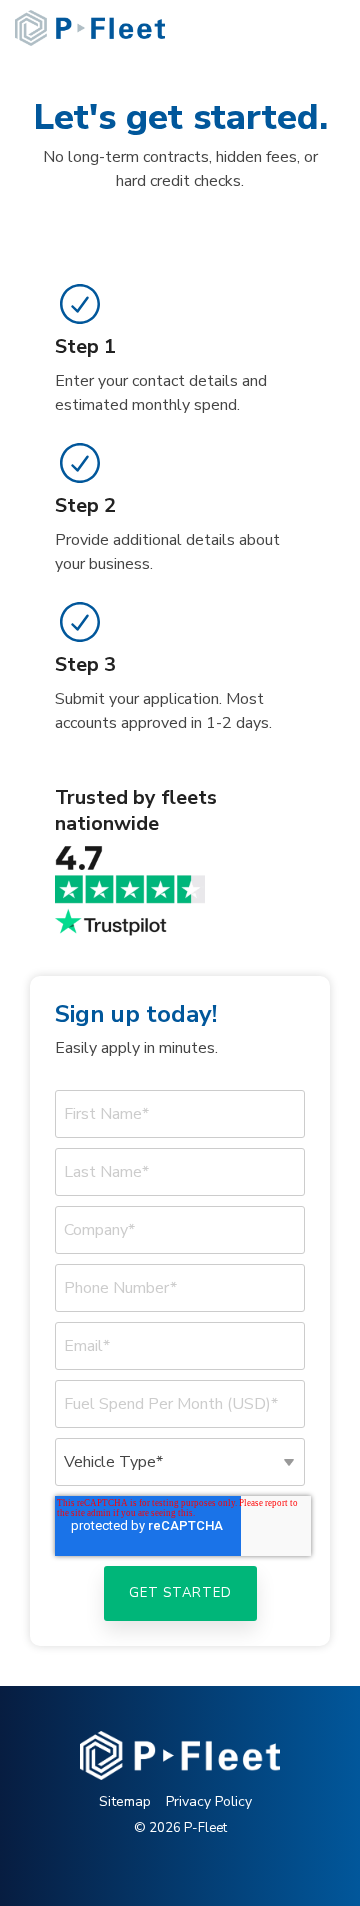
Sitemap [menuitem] (125, 1801)
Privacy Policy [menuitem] (209, 1801)
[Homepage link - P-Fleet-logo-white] (180, 1769)
